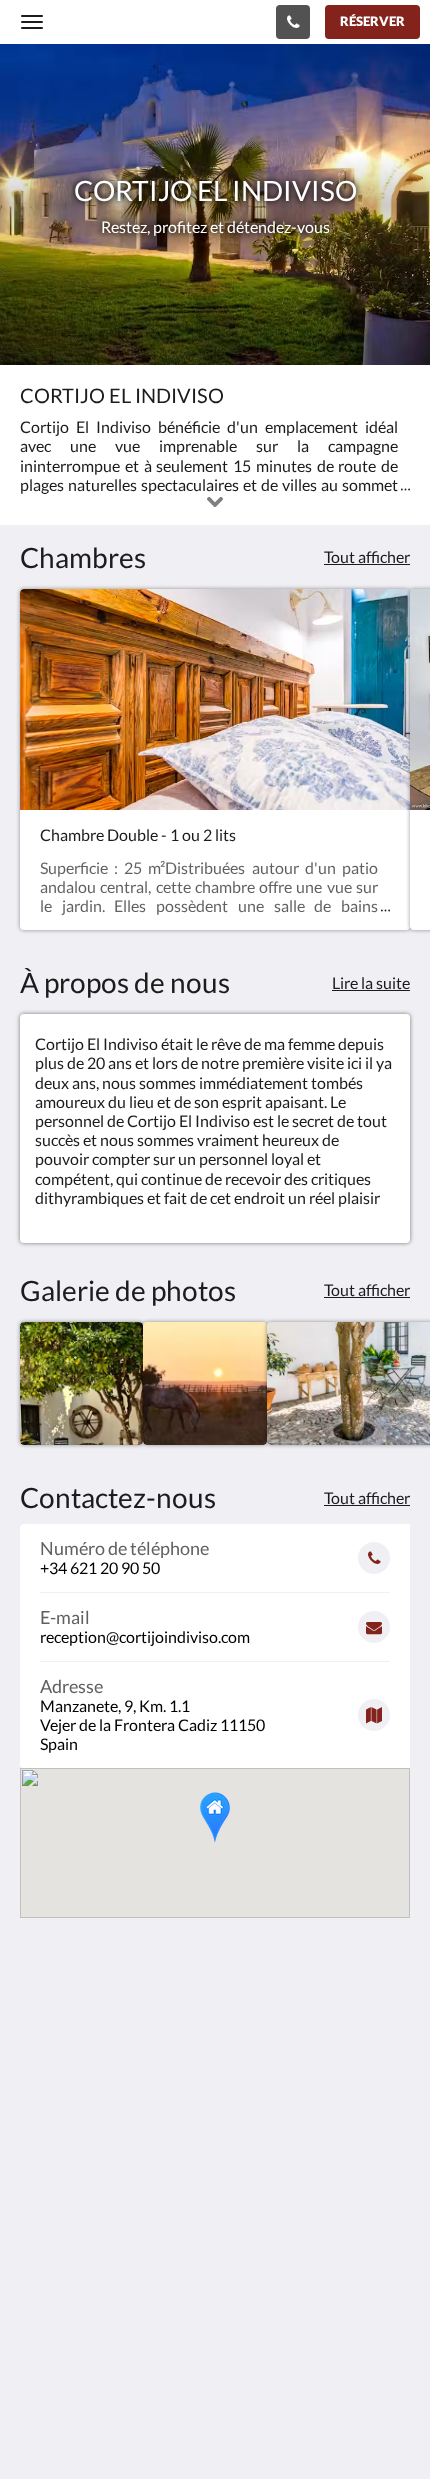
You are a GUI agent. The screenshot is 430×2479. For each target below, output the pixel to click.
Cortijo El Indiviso (115, 21)
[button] (215, 1817)
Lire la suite (371, 982)
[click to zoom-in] (81, 1383)
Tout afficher (367, 556)
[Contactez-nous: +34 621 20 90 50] (293, 22)
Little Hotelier (152, 2354)
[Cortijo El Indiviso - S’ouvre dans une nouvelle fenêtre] (40, 2214)
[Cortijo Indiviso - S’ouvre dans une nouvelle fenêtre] (95, 2214)
